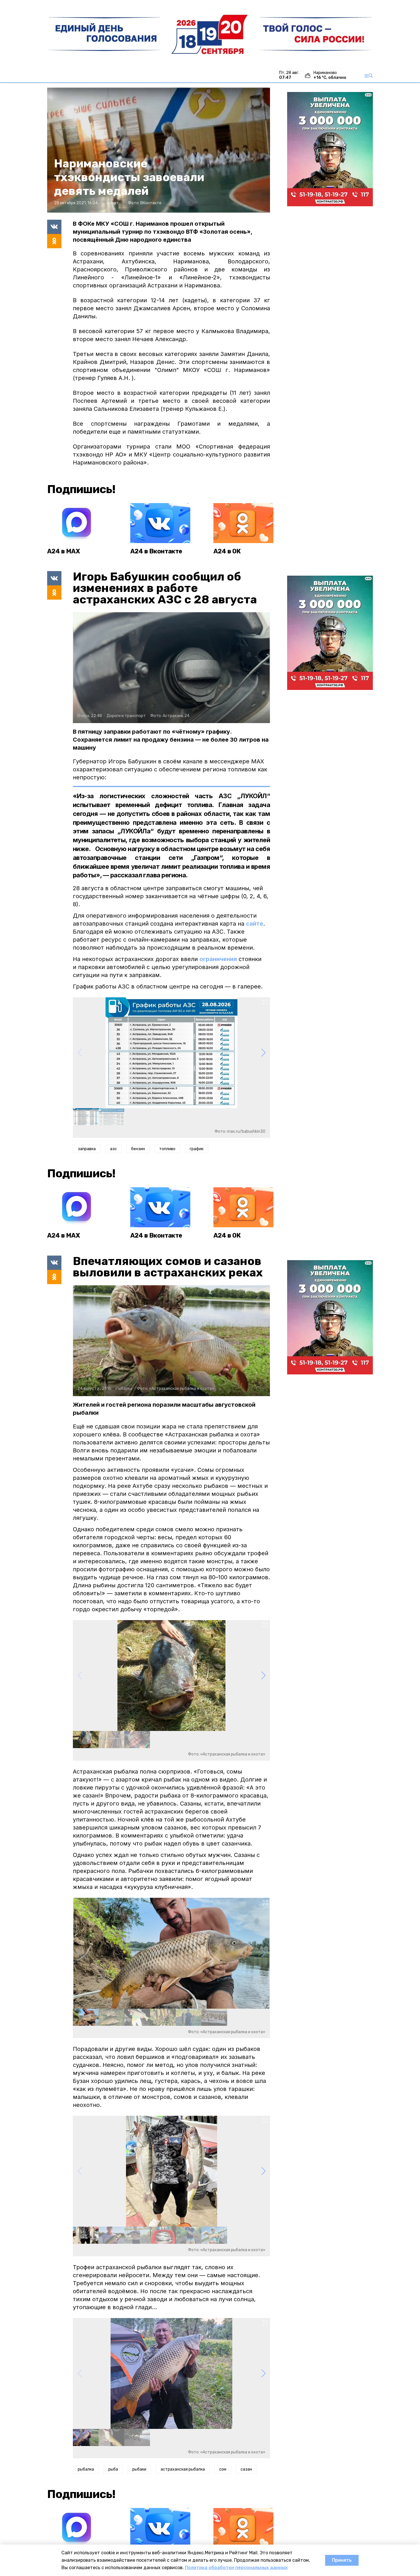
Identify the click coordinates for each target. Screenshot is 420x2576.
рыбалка (86, 2469)
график (197, 1149)
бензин (138, 1149)
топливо (167, 1149)
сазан (246, 2469)
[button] (263, 1053)
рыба (113, 2469)
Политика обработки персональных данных (236, 2568)
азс (113, 1149)
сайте (255, 924)
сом (223, 2469)
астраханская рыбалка (183, 2469)
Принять (342, 2560)
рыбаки (139, 2469)
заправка (87, 1149)
